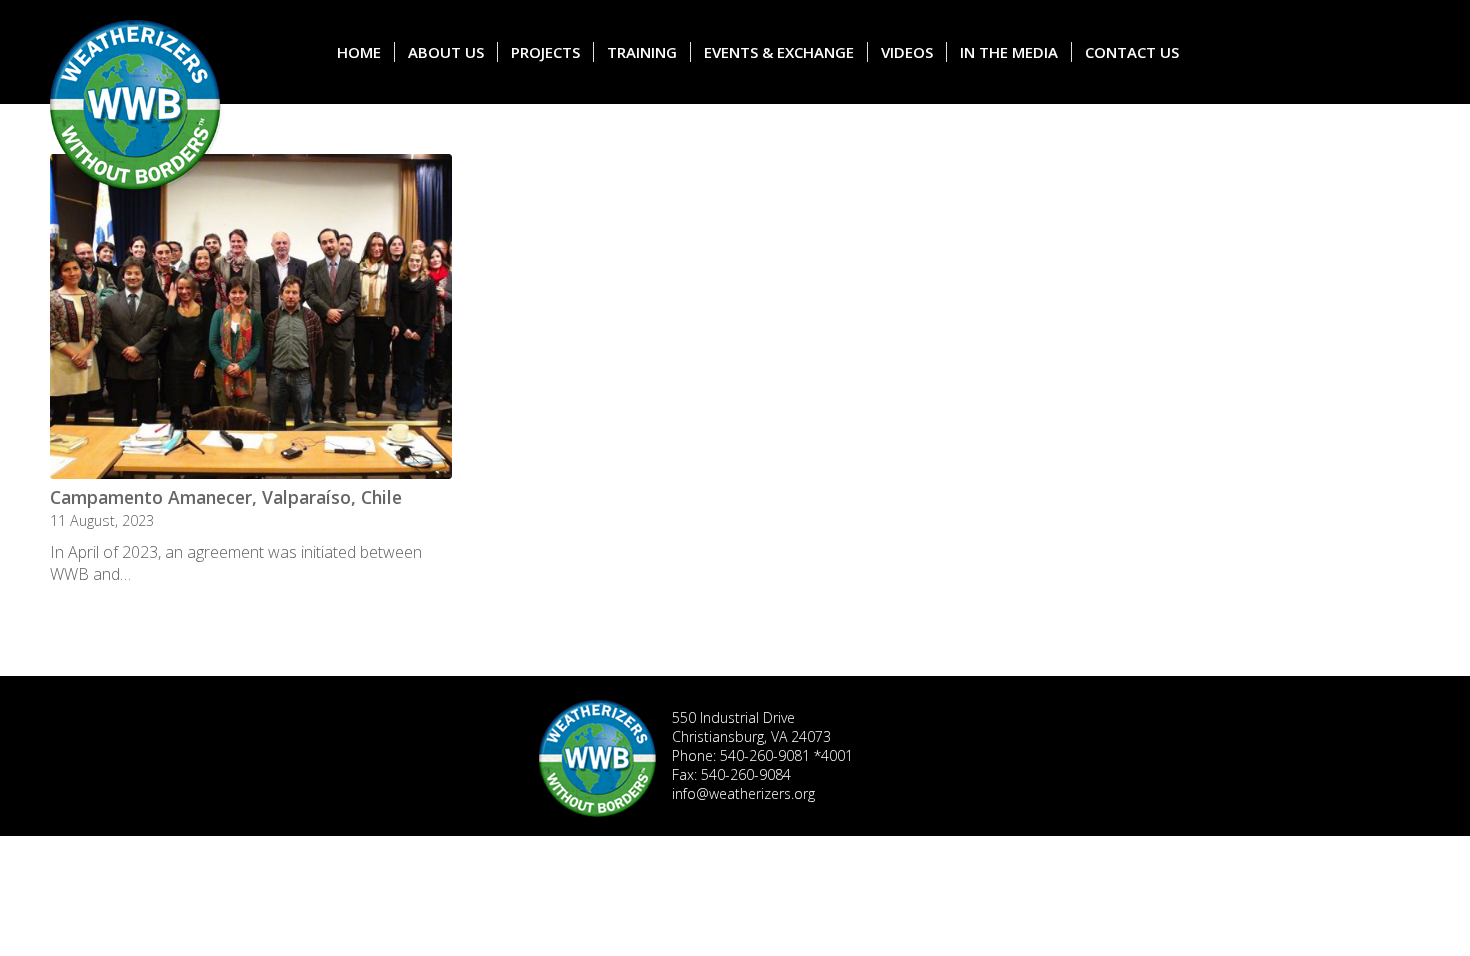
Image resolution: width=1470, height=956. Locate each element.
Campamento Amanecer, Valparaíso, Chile (226, 497)
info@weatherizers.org (743, 793)
